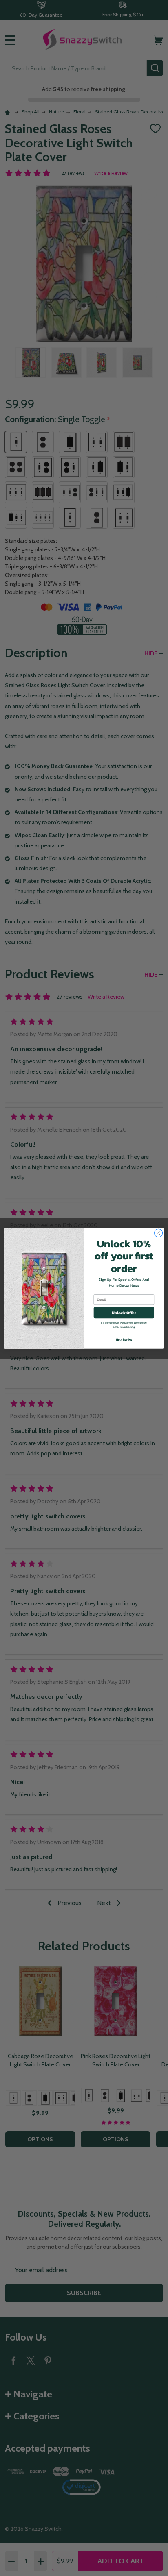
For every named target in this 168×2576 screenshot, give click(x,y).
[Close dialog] (159, 1233)
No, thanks (124, 1339)
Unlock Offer (124, 1312)
